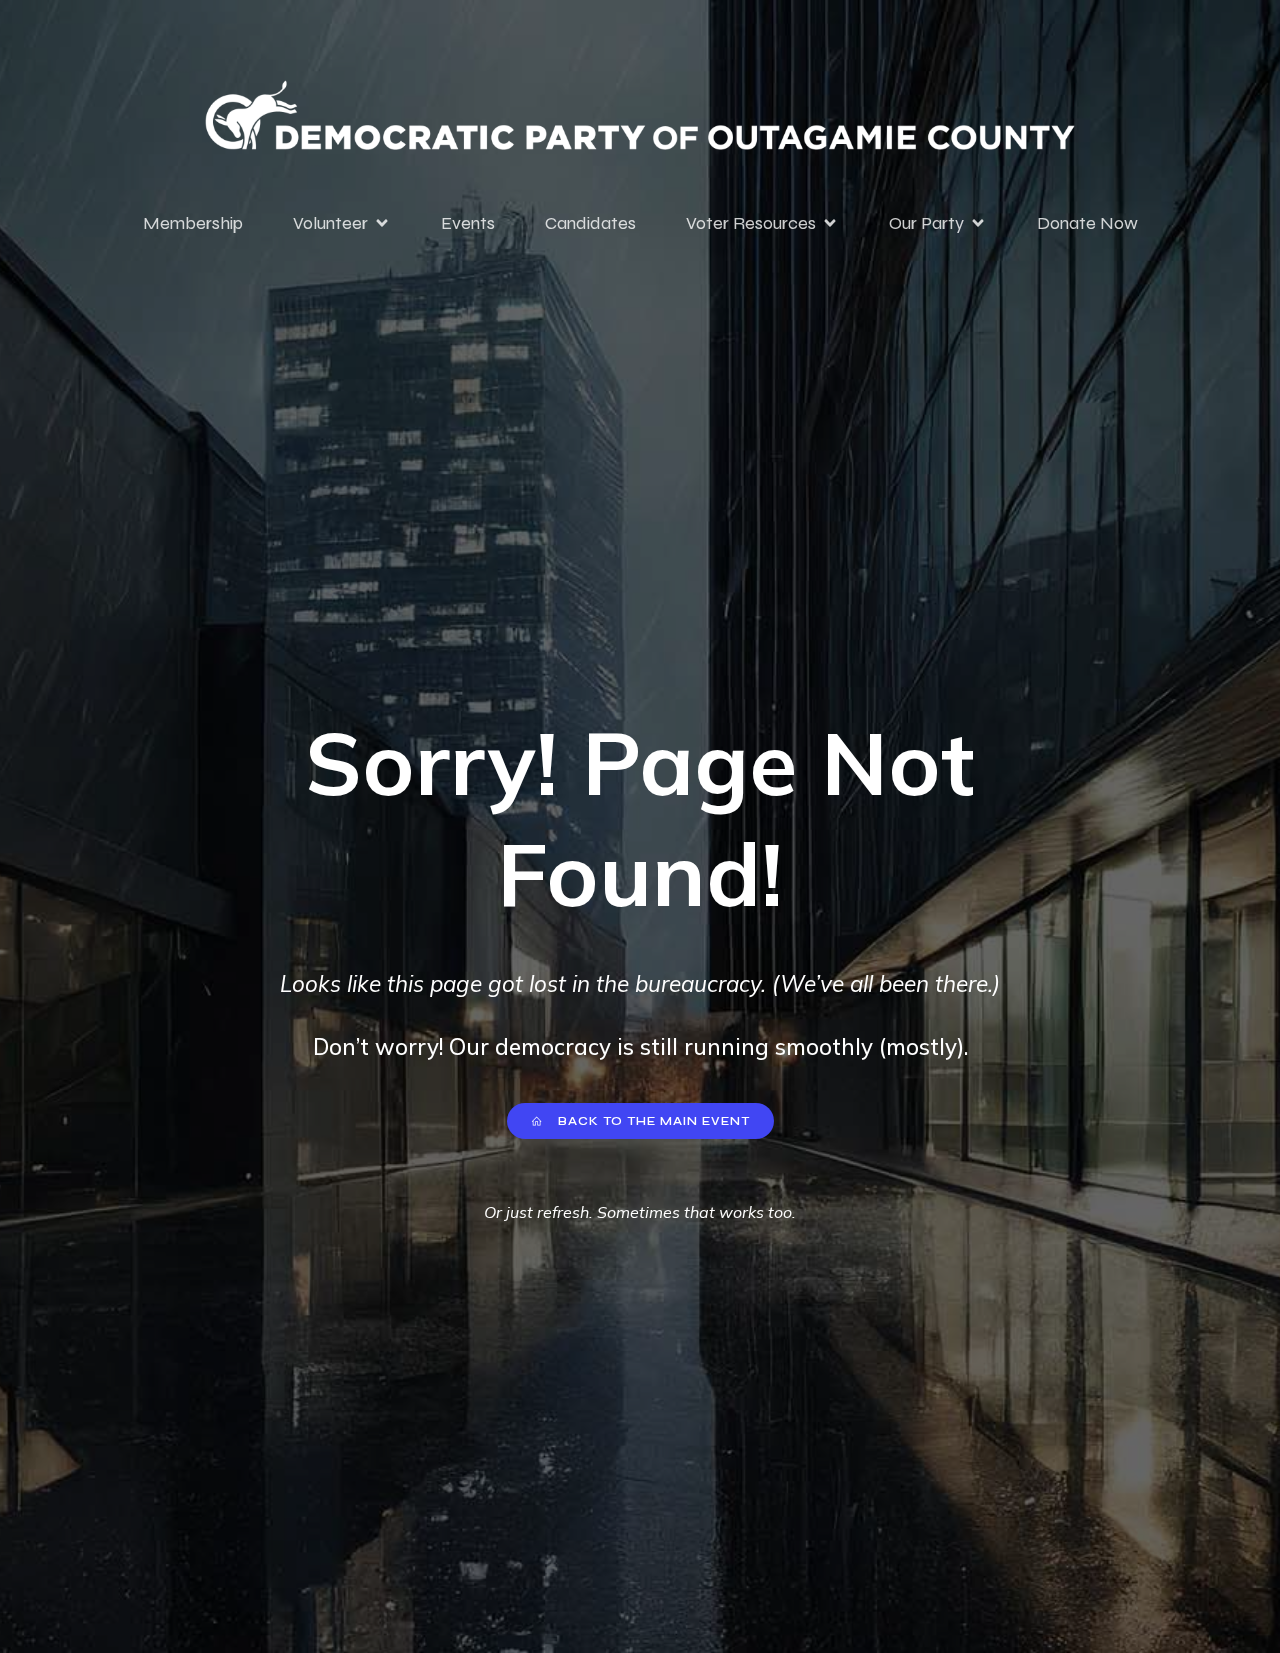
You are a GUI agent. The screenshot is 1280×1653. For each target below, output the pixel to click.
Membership (193, 223)
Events (468, 223)
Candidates (590, 223)
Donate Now (1087, 223)
